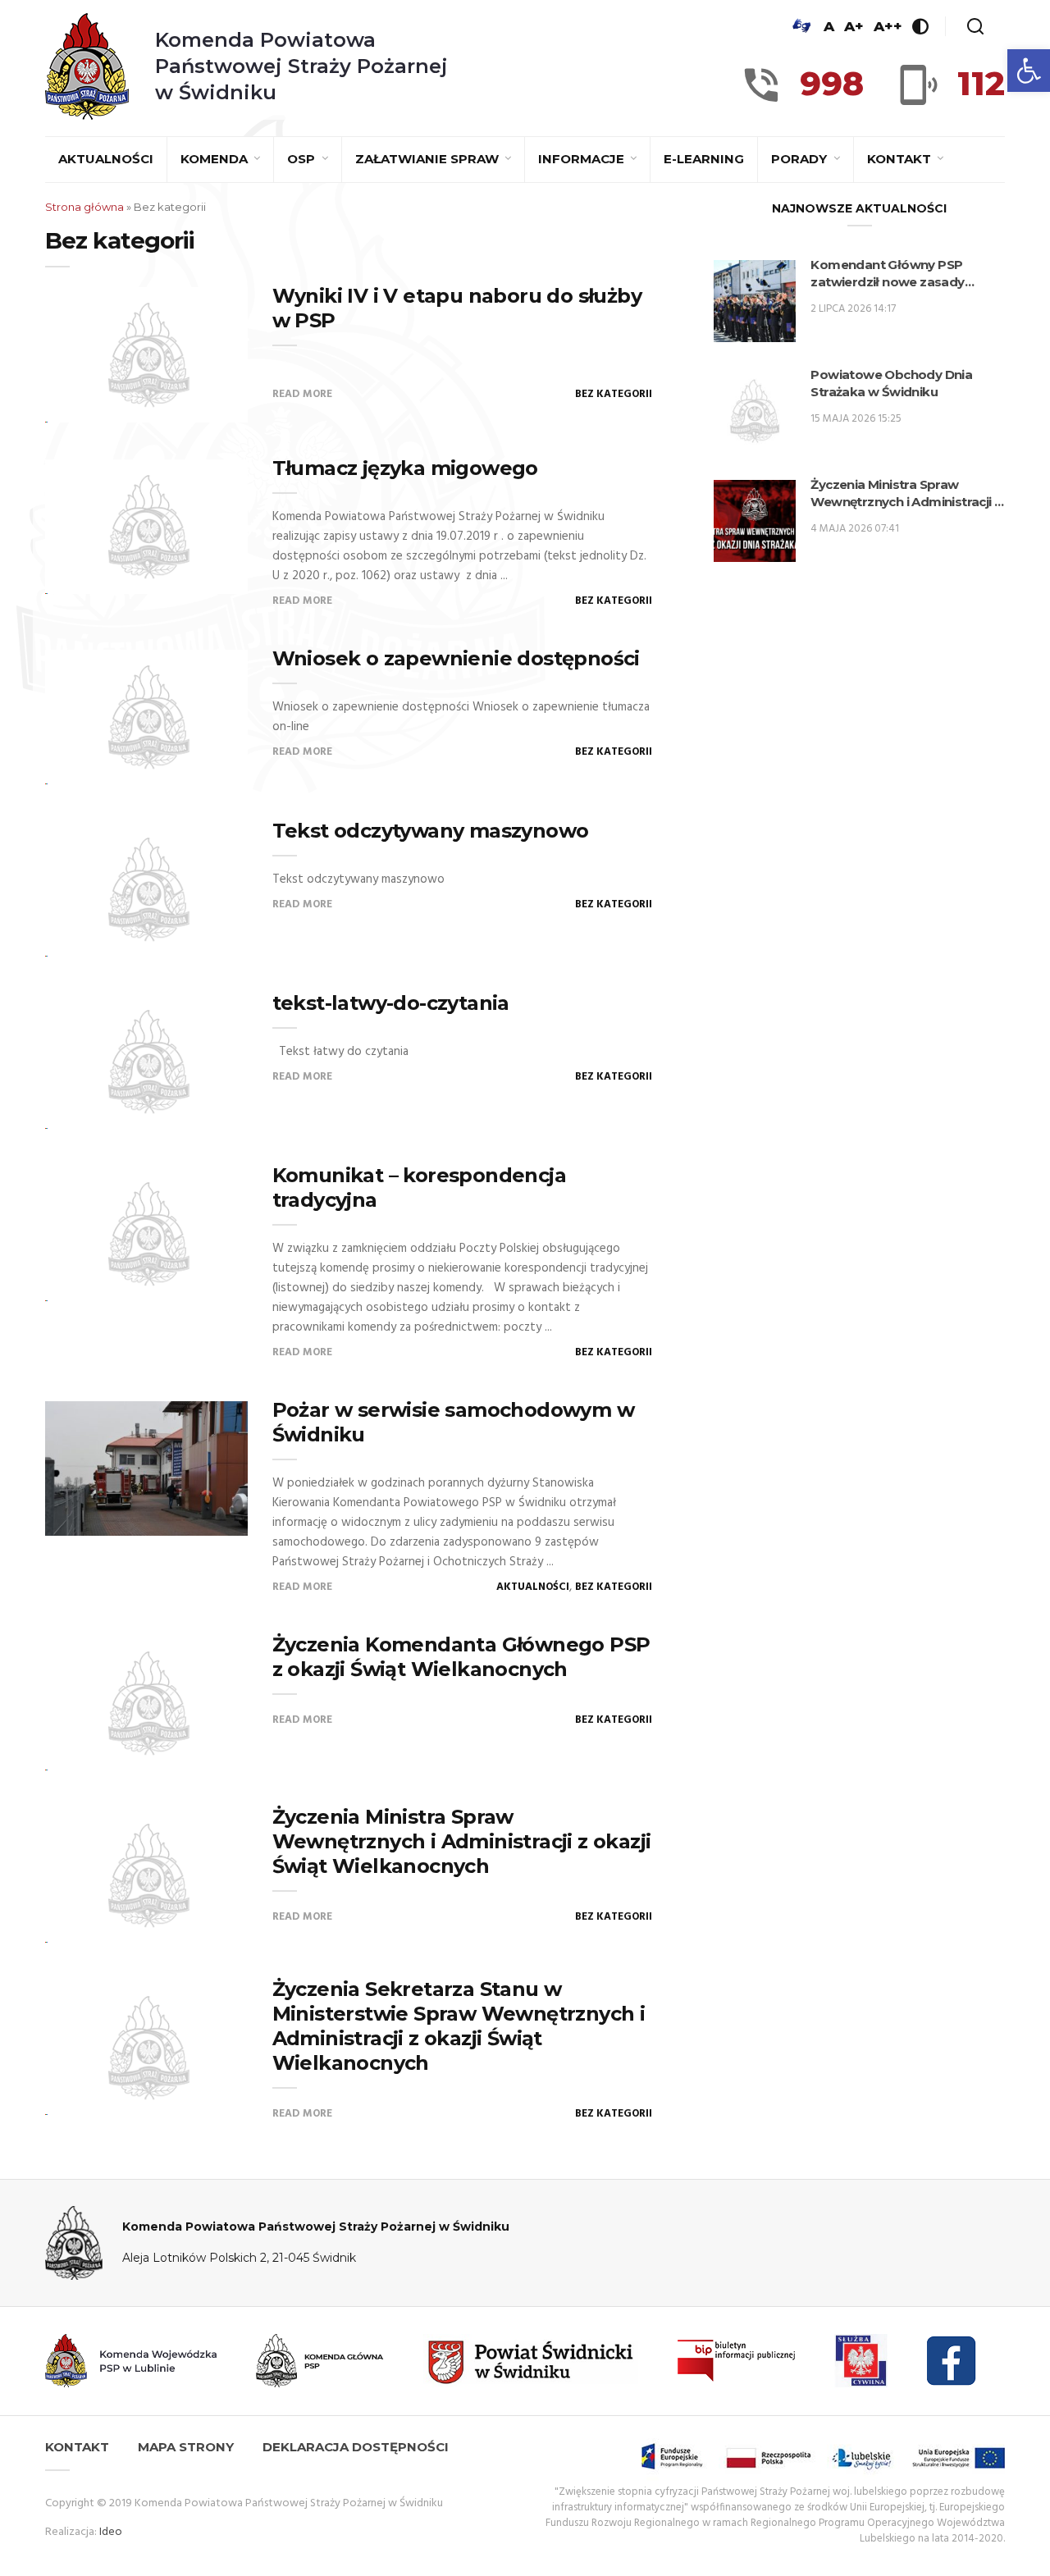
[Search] (975, 26)
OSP (303, 159)
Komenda (216, 159)
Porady (801, 159)
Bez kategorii (614, 394)
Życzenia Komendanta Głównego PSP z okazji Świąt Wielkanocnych (461, 1657)
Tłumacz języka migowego (405, 468)
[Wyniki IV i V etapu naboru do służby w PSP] (146, 354)
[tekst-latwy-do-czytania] (146, 1062)
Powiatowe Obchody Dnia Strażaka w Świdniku (891, 383)
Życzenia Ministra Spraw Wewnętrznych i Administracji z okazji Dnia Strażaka (906, 493)
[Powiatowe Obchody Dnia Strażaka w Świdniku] (755, 411)
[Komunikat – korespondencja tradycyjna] (146, 1234)
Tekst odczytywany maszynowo (431, 831)
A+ (854, 26)
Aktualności (106, 159)
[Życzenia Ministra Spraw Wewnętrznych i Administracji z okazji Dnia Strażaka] (755, 521)
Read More (302, 394)
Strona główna (84, 207)
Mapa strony (186, 2447)
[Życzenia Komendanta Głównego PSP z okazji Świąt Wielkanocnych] (146, 1703)
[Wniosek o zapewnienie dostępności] (146, 717)
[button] (1029, 71)
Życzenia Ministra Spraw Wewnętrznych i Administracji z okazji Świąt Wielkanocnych (462, 1841)
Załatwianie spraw (429, 159)
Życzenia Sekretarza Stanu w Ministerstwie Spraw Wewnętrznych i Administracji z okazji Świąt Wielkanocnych (459, 2026)
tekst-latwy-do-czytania (391, 1003)
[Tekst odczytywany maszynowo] (146, 889)
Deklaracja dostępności (356, 2447)
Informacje (583, 159)
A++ (888, 26)
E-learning (704, 159)
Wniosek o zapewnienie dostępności (456, 658)
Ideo (111, 2532)
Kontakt (901, 159)
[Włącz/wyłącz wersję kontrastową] (920, 26)
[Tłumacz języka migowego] (146, 527)
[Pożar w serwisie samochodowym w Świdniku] (146, 1469)
